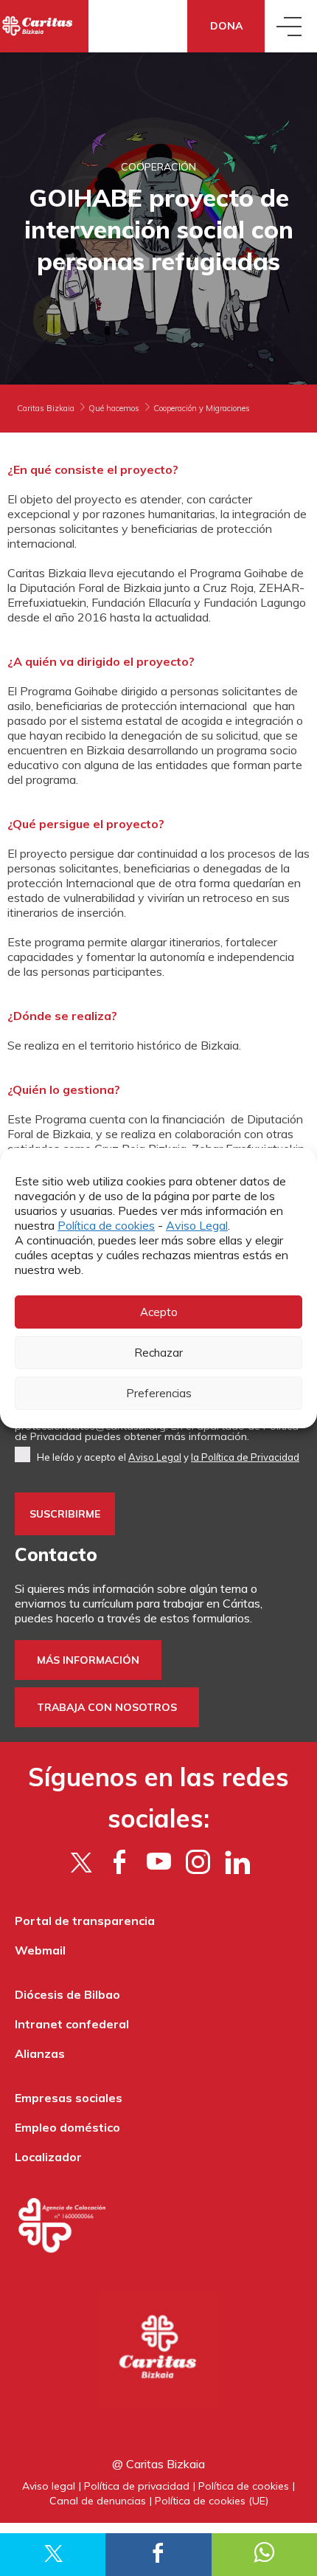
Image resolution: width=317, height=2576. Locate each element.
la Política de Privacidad (245, 1457)
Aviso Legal (197, 1225)
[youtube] (159, 1862)
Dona (226, 26)
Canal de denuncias (98, 2501)
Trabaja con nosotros (107, 1707)
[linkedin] (237, 1862)
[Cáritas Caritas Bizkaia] (44, 26)
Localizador (48, 2157)
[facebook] (120, 1862)
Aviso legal (49, 2486)
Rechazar (158, 1353)
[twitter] (81, 1862)
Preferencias (159, 1393)
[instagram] (198, 1862)
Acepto (159, 1312)
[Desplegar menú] (291, 26)
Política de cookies (106, 1225)
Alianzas (40, 2053)
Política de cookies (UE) (212, 2501)
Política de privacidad (137, 2486)
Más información (88, 1660)
